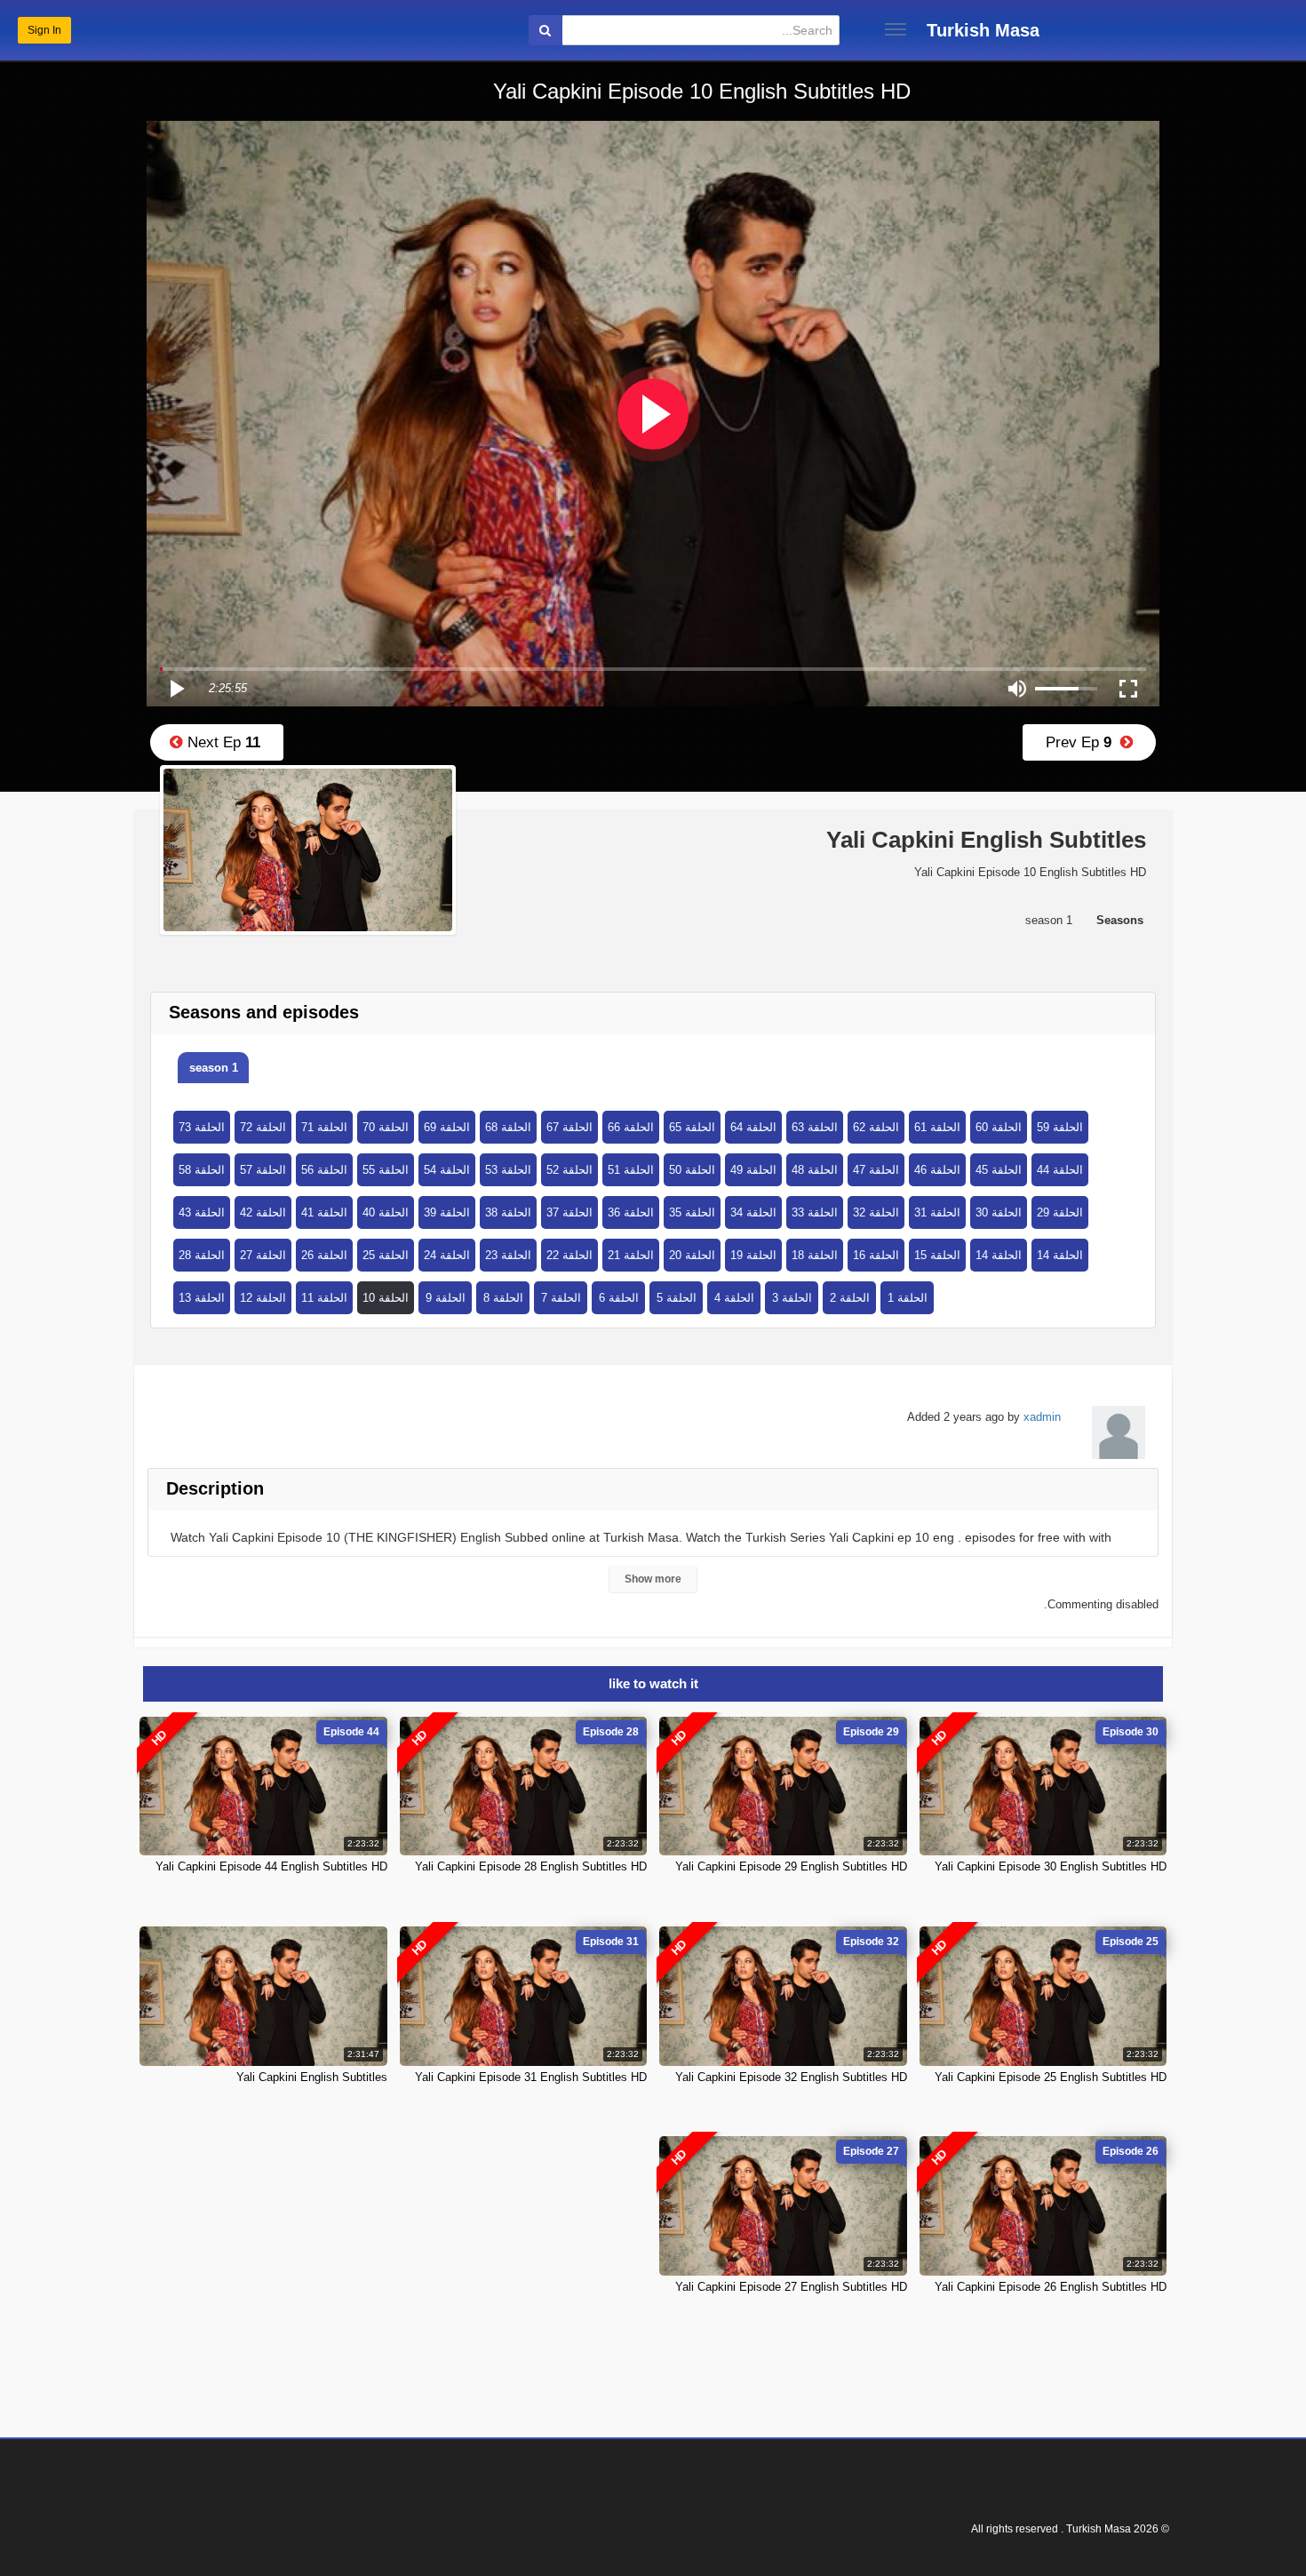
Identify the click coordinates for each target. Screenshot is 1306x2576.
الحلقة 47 (876, 1170)
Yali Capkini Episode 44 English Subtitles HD (271, 1866)
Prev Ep (1083, 742)
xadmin (1042, 1417)
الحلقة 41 (324, 1212)
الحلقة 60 (999, 1127)
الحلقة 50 (692, 1170)
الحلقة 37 (569, 1212)
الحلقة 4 (734, 1298)
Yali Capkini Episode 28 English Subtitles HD (531, 1866)
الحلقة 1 (908, 1298)
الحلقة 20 (692, 1255)
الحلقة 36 (631, 1212)
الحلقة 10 (386, 1298)
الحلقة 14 (999, 1255)
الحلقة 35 (692, 1212)
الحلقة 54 (447, 1170)
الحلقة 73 (202, 1127)
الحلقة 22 (569, 1255)
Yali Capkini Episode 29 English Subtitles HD (791, 1866)
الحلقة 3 (792, 1298)
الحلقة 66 (631, 1127)
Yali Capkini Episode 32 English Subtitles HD (791, 2077)
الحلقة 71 (324, 1127)
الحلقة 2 (850, 1298)
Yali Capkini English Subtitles (312, 2077)
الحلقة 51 (631, 1170)
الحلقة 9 (446, 1298)
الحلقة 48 (815, 1170)
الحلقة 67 (569, 1127)
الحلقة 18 (815, 1255)
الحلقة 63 (815, 1127)
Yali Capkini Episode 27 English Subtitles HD (791, 2287)
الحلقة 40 (386, 1212)
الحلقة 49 (753, 1170)
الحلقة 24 (447, 1255)
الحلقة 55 (386, 1170)
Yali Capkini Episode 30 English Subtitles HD (1051, 1866)
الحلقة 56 (324, 1170)
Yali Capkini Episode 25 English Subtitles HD (1051, 2077)
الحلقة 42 (263, 1212)
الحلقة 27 (263, 1255)
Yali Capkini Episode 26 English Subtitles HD (1051, 2287)
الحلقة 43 (202, 1212)
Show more (653, 1579)
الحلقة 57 (263, 1170)
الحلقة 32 (876, 1212)
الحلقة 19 (753, 1255)
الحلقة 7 (561, 1298)
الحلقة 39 (447, 1212)
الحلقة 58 (202, 1170)
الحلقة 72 (263, 1127)
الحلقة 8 (503, 1298)
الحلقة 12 (263, 1298)
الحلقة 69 (447, 1127)
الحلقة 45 (999, 1170)
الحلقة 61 (937, 1127)
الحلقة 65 (692, 1127)
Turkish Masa (983, 30)
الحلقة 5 (677, 1298)
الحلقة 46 (937, 1170)
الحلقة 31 (937, 1212)
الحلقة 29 (1060, 1212)
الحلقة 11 (324, 1298)
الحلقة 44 (1060, 1170)
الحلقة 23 (508, 1255)
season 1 (214, 1068)
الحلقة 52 (569, 1170)
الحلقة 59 (1060, 1127)
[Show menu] (896, 29)
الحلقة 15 (937, 1255)
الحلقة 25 (386, 1255)
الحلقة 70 (386, 1127)
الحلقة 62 (876, 1127)
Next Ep (222, 742)
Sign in (44, 30)
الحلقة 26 (324, 1255)
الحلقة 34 (753, 1212)
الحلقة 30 (999, 1212)
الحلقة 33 (815, 1212)
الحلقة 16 (876, 1255)
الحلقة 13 (202, 1298)
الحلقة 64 (753, 1127)
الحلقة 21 (631, 1255)
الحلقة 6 (619, 1298)
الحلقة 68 (508, 1127)
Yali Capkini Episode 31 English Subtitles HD (531, 2077)
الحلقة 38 (508, 1212)
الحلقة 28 (202, 1255)
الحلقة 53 (508, 1170)
